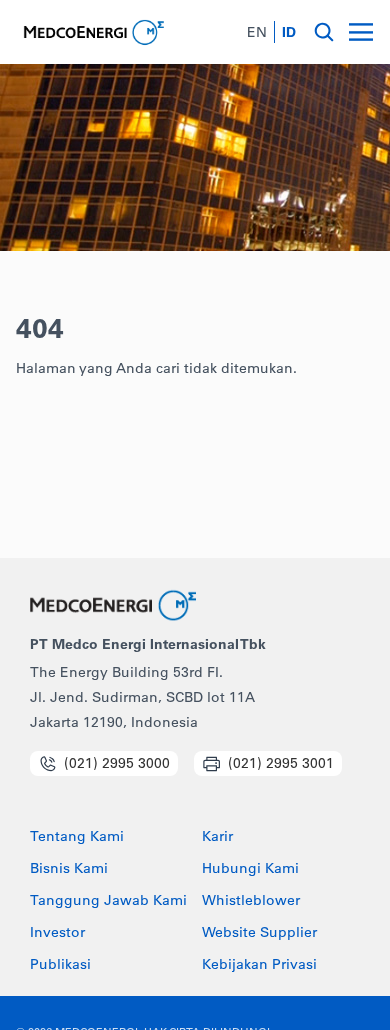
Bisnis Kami (69, 869)
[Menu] (361, 32)
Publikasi (60, 965)
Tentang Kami (77, 837)
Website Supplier (259, 933)
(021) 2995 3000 (117, 763)
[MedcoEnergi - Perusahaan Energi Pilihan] (92, 32)
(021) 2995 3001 (281, 763)
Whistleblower (251, 901)
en (257, 32)
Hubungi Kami (250, 869)
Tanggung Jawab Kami (108, 901)
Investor (57, 933)
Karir (217, 837)
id (289, 32)
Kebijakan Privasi (259, 965)
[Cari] (323, 32)
